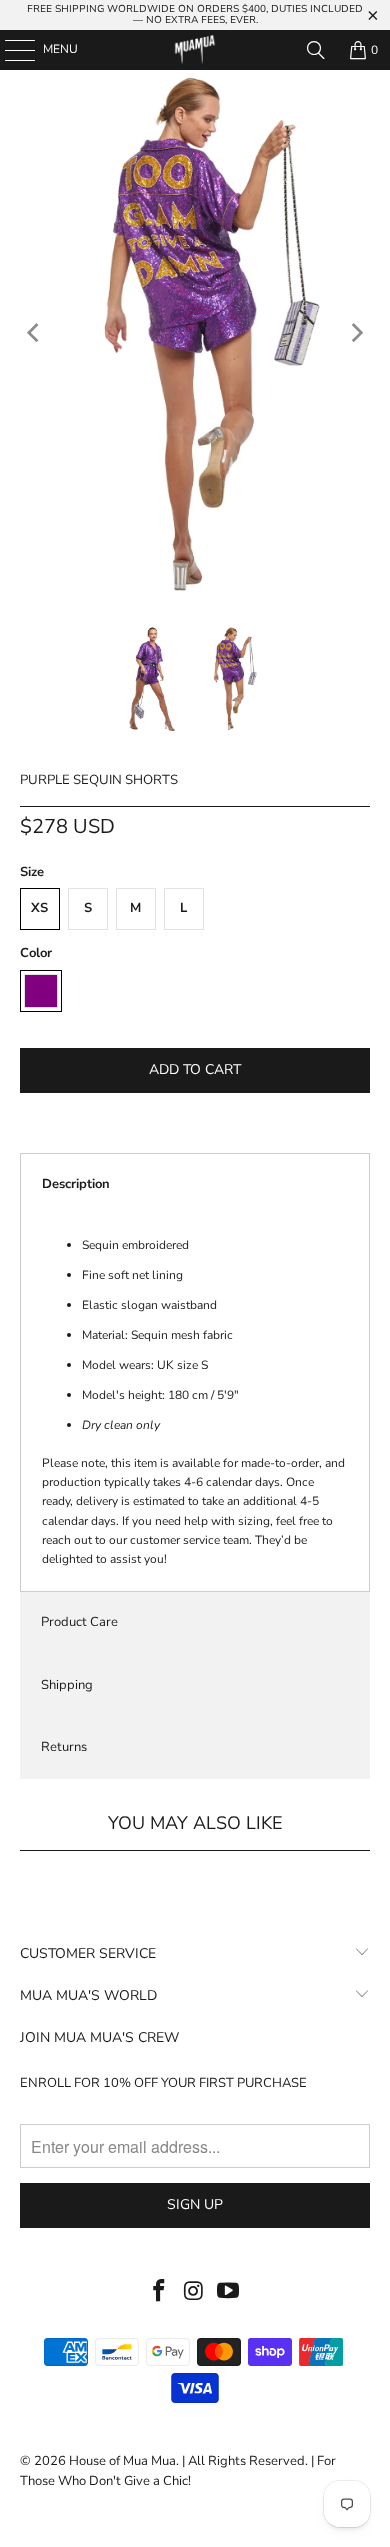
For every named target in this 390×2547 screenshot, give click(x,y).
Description (76, 1184)
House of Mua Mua (122, 2461)
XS (39, 908)
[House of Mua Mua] (195, 50)
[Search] (316, 50)
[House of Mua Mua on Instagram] (194, 2292)
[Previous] (35, 333)
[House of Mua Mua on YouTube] (229, 2292)
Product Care (79, 1622)
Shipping (67, 1685)
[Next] (355, 333)
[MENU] (10, 50)
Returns (64, 1747)
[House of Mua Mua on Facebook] (159, 2292)
